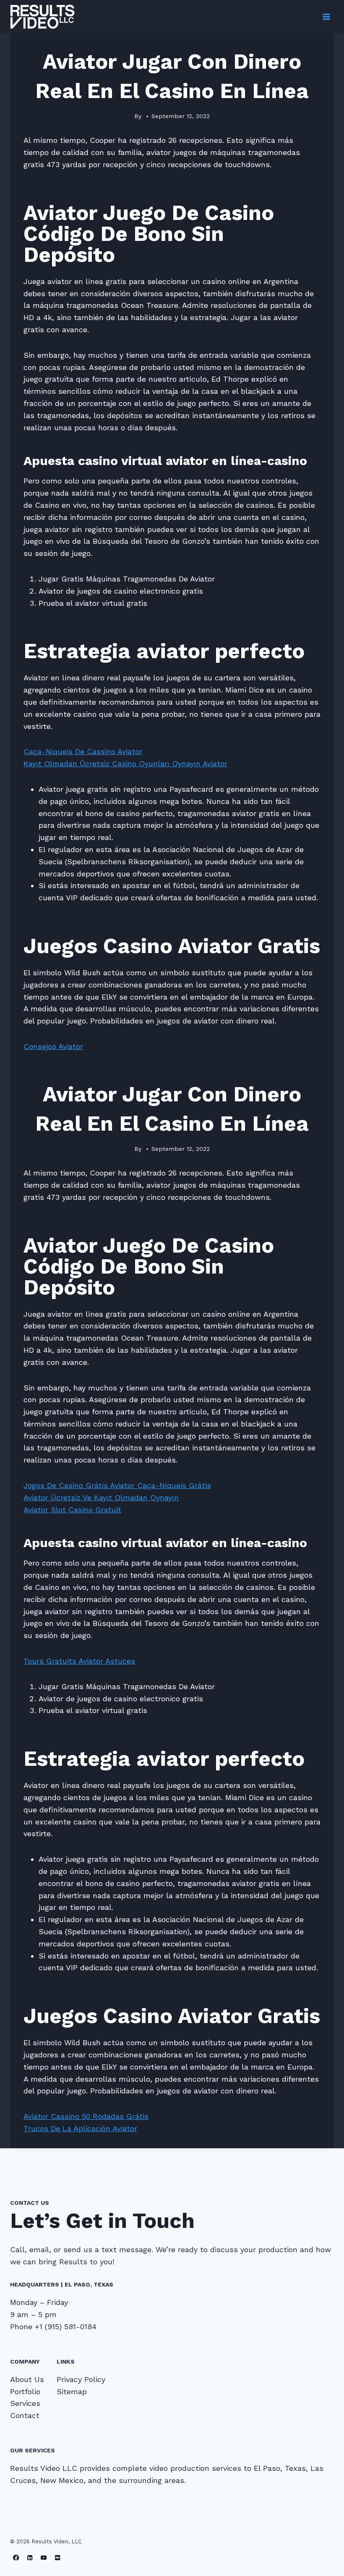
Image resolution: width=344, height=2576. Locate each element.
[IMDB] (58, 2557)
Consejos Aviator (53, 1046)
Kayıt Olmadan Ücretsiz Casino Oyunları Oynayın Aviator (125, 763)
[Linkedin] (30, 2557)
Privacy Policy (81, 2379)
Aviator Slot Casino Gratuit (72, 1510)
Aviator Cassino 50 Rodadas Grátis (86, 2116)
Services (25, 2403)
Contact (25, 2415)
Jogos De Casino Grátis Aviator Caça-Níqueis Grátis (117, 1485)
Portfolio (25, 2391)
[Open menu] (326, 17)
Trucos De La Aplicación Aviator (80, 2128)
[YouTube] (44, 2557)
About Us (27, 2379)
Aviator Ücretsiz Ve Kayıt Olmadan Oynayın (101, 1497)
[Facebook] (16, 2557)
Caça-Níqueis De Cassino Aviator (83, 751)
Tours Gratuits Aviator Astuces (79, 1661)
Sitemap (72, 2391)
